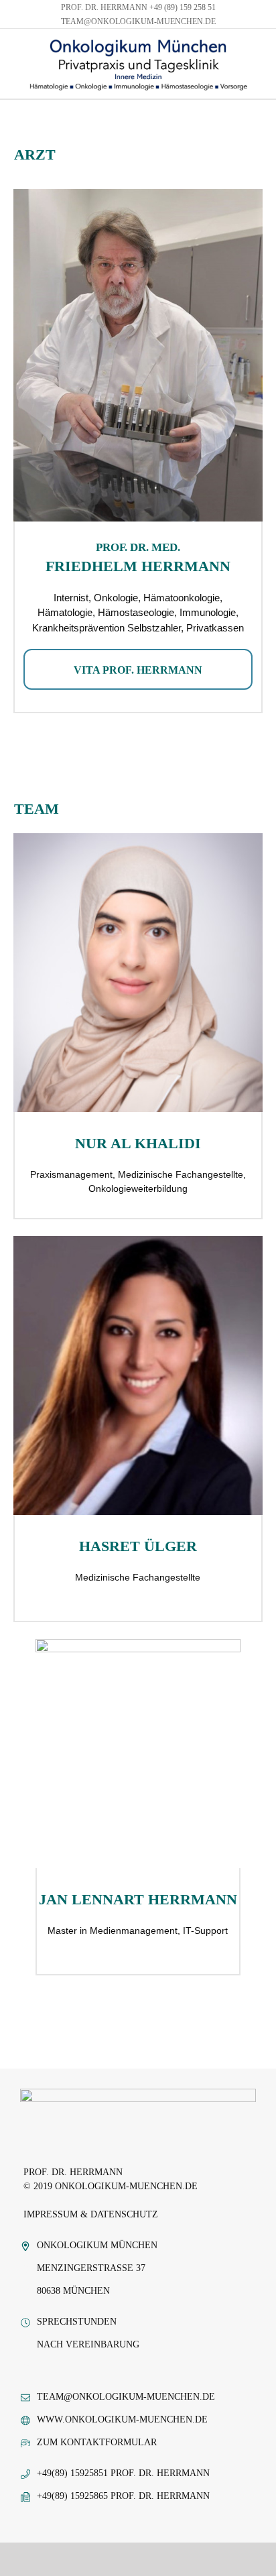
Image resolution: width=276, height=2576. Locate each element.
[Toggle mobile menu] (267, 85)
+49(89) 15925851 (72, 2473)
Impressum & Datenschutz (91, 2214)
